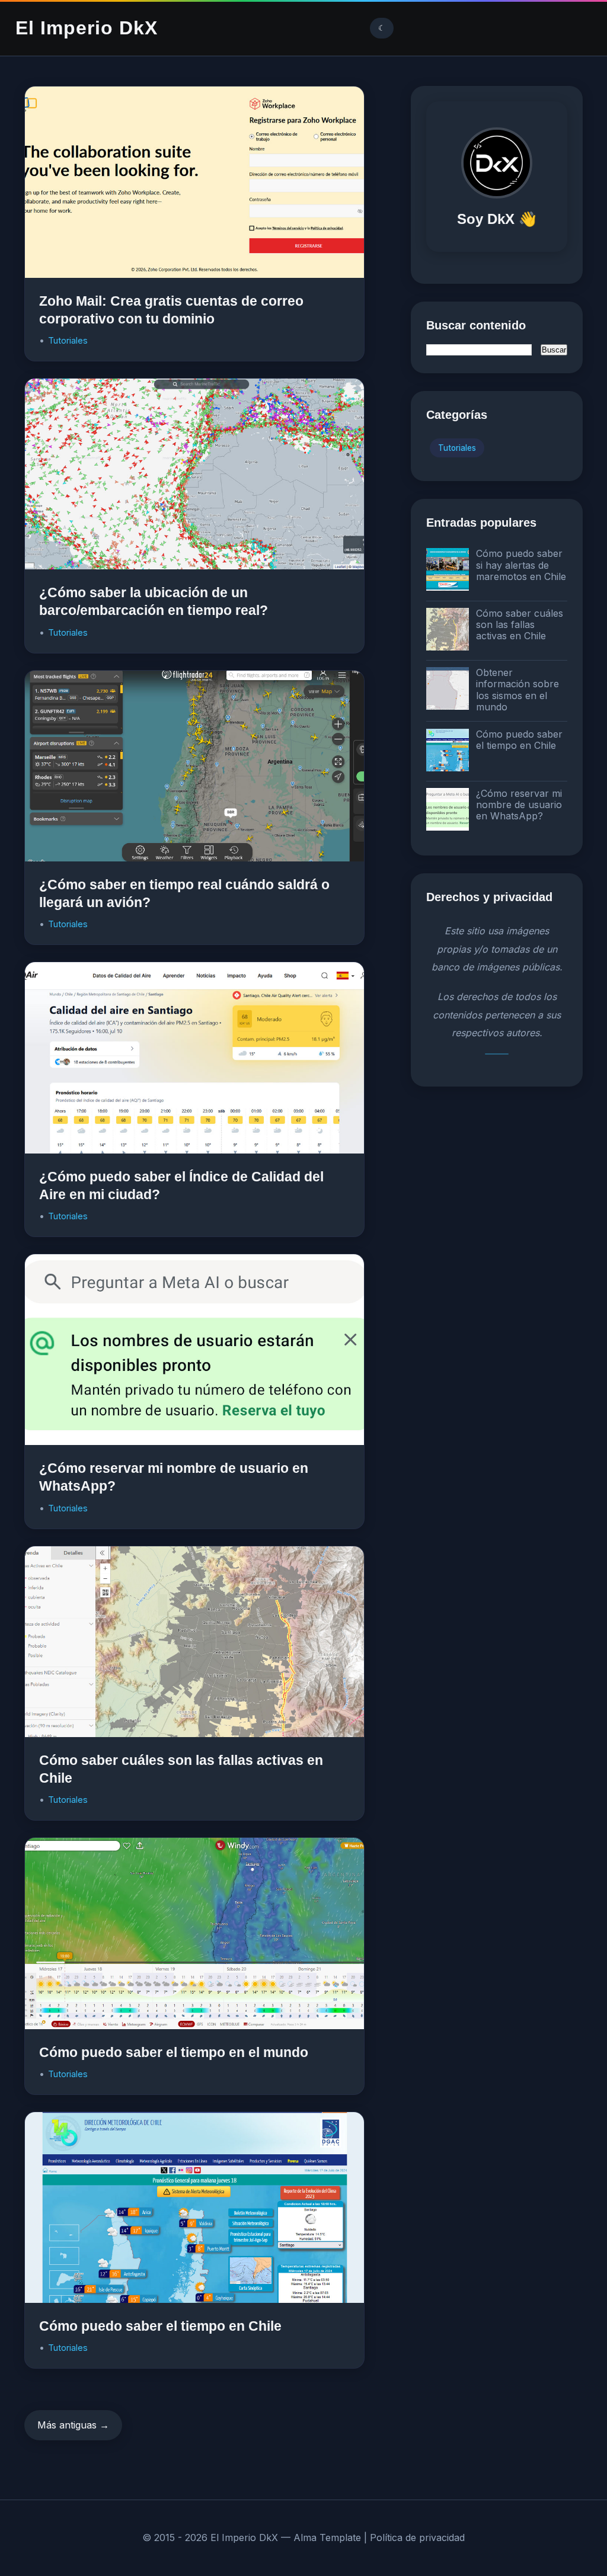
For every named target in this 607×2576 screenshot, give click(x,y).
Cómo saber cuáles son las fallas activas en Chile (520, 624)
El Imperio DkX (87, 28)
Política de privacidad (417, 2537)
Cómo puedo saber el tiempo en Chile (160, 2326)
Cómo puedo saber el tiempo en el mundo (174, 2052)
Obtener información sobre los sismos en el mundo (517, 690)
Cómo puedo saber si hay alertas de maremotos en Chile (521, 565)
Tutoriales (68, 340)
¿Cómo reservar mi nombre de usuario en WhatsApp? (519, 805)
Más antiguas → (73, 2425)
